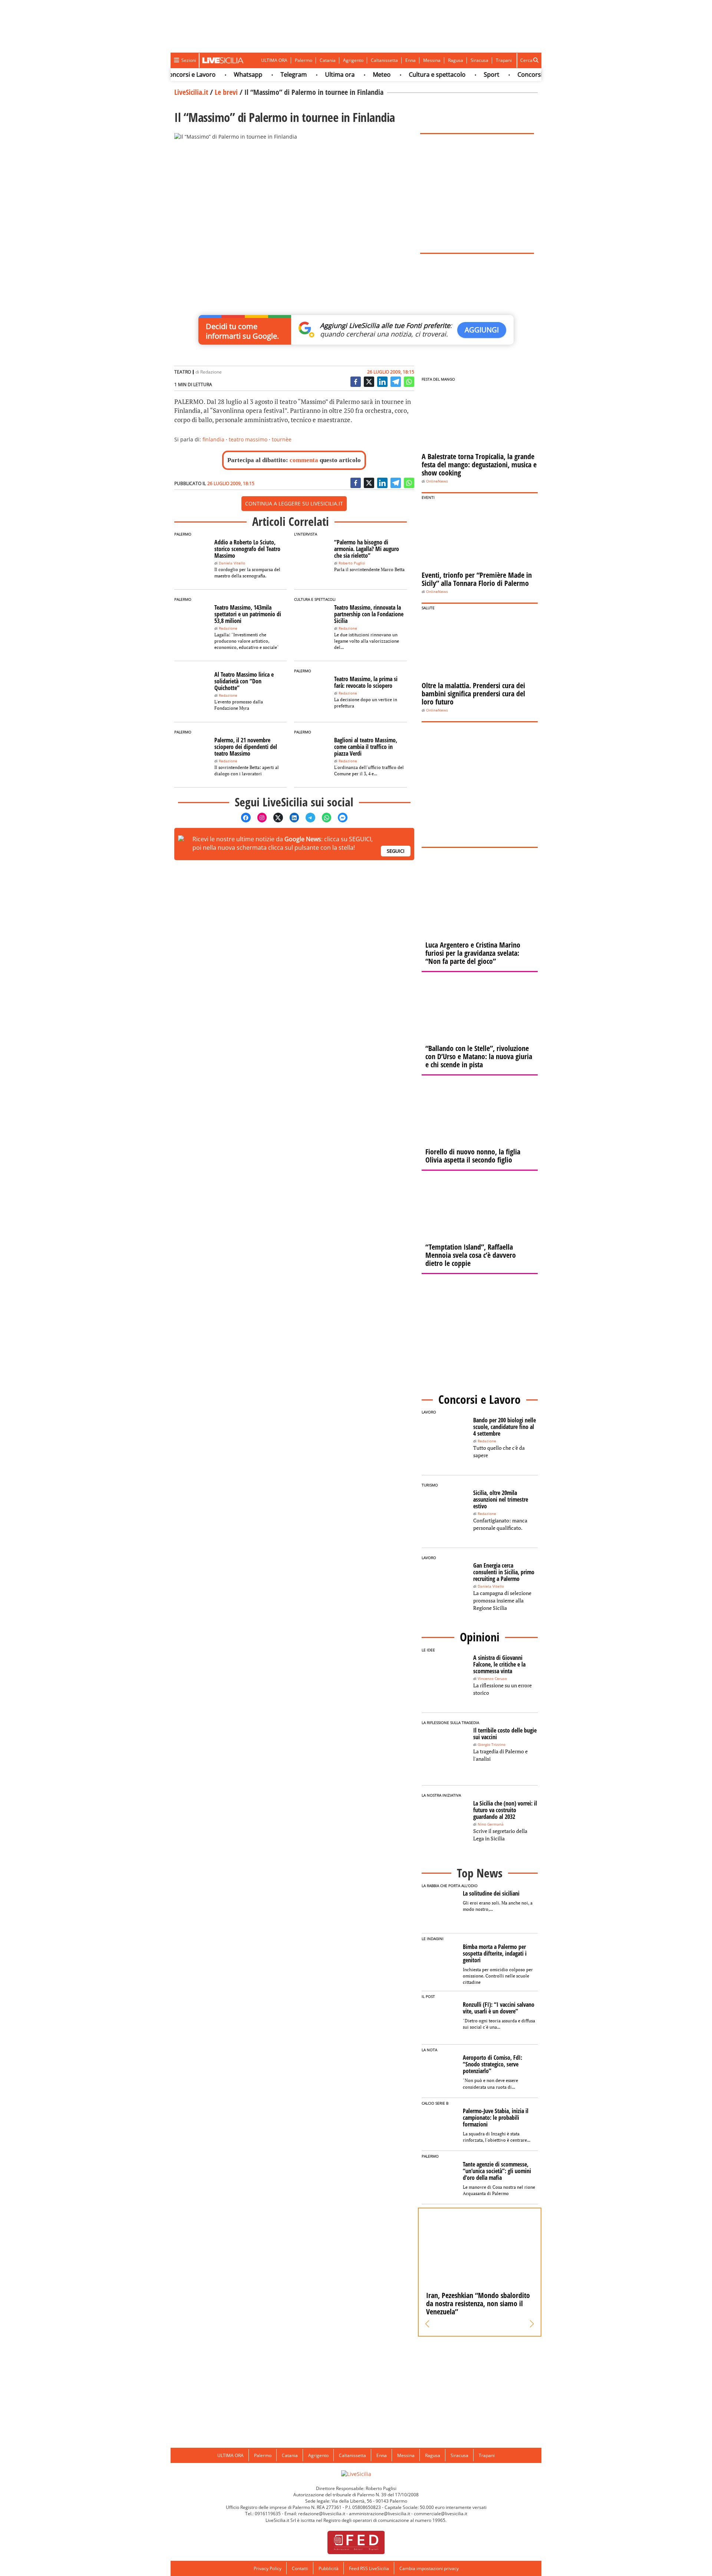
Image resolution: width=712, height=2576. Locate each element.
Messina (432, 60)
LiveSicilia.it (191, 92)
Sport (464, 74)
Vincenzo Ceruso (492, 1679)
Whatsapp (220, 74)
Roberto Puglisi (352, 563)
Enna (411, 60)
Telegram (266, 74)
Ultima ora (312, 74)
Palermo (304, 60)
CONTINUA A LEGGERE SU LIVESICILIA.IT (294, 503)
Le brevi (226, 92)
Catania (328, 60)
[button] (427, 2324)
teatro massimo (248, 439)
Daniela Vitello (232, 563)
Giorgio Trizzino (492, 1745)
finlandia (213, 439)
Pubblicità (329, 2568)
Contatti (300, 2568)
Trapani (504, 60)
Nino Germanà (491, 1824)
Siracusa (479, 60)
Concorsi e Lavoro (515, 74)
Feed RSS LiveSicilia (369, 2568)
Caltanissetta (384, 60)
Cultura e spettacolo (410, 74)
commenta (304, 460)
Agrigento (353, 60)
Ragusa (456, 60)
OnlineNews (437, 481)
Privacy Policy (268, 2568)
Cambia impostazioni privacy (429, 2568)
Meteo (354, 74)
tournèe (282, 439)
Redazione (211, 372)
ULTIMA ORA (274, 60)
